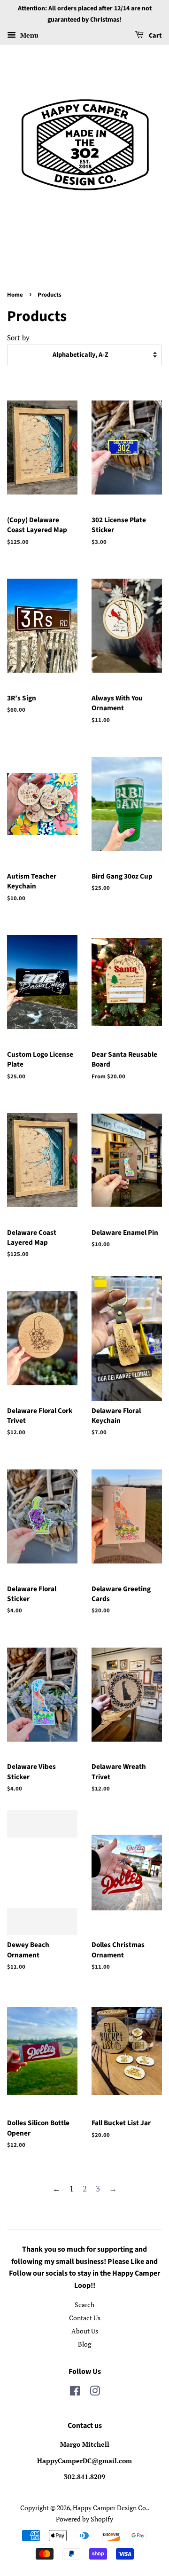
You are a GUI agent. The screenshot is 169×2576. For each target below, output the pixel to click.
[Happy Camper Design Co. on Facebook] (75, 2392)
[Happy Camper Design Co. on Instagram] (95, 2392)
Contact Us (85, 2318)
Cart (155, 36)
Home (15, 295)
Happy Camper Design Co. (110, 2508)
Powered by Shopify (84, 2519)
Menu (28, 35)
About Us (85, 2331)
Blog (84, 2344)
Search (84, 2305)
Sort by (18, 338)
